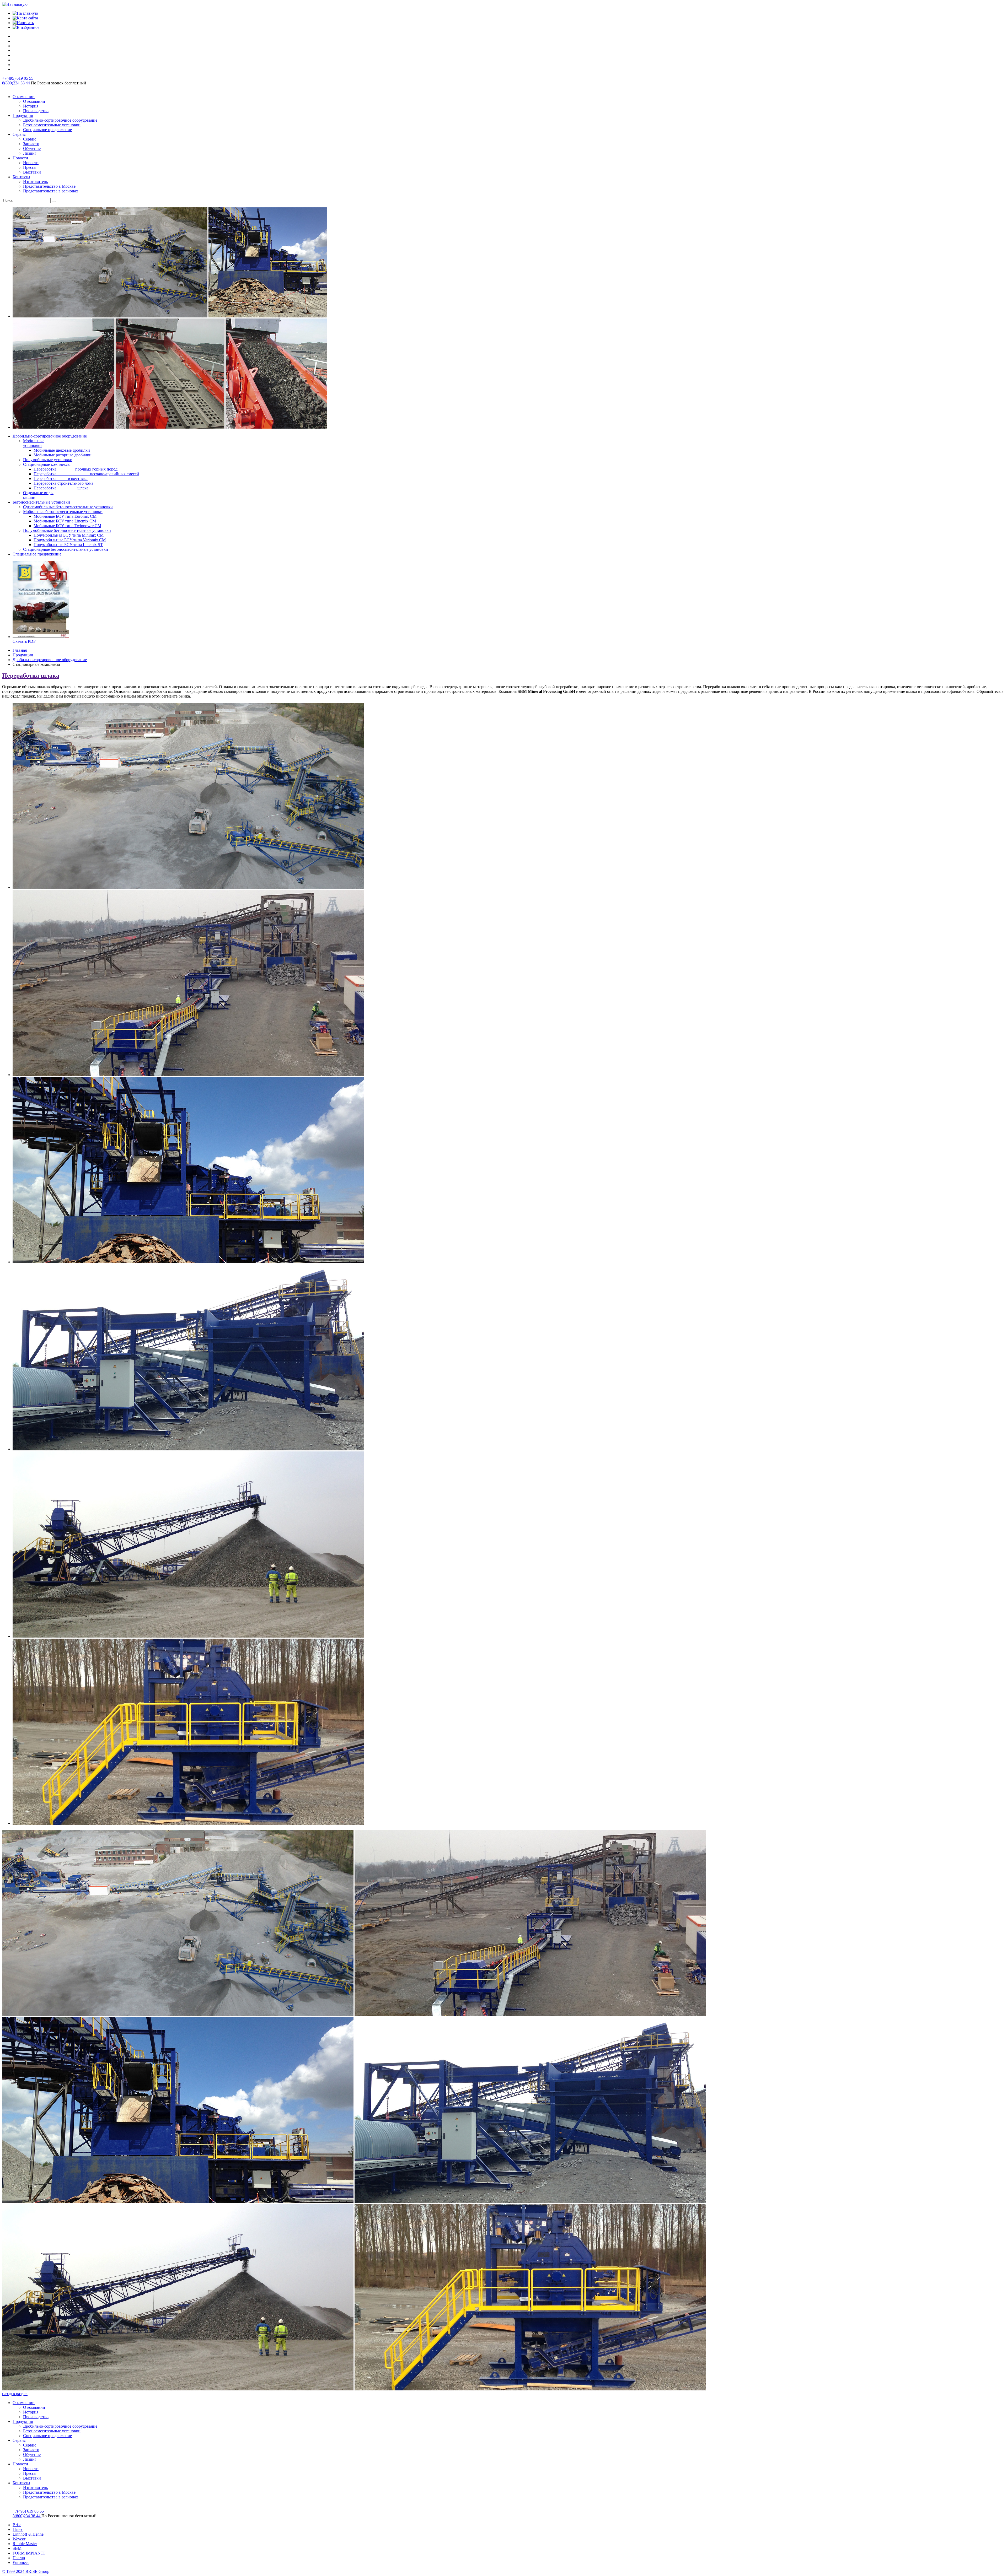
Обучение (32, 2455)
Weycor (19, 2539)
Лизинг (30, 2459)
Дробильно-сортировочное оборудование (50, 660)
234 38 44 (17, 83)
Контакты (21, 2483)
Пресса (29, 2473)
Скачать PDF (24, 641)
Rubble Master (25, 2544)
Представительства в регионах (51, 2497)
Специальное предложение (47, 2436)
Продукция (23, 655)
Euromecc (21, 2563)
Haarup (19, 2558)
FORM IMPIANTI (29, 2553)
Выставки (32, 2478)
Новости (20, 2464)
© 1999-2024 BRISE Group (26, 2571)
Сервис (19, 2440)
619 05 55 (18, 78)
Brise (17, 2525)
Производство (36, 2417)
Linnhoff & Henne (28, 2534)
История (31, 2412)
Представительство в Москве (49, 2492)
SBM (17, 2548)
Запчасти (31, 2450)
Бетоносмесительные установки (52, 2431)
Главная (20, 650)
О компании (24, 2403)
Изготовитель (35, 2488)
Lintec (18, 2529)
